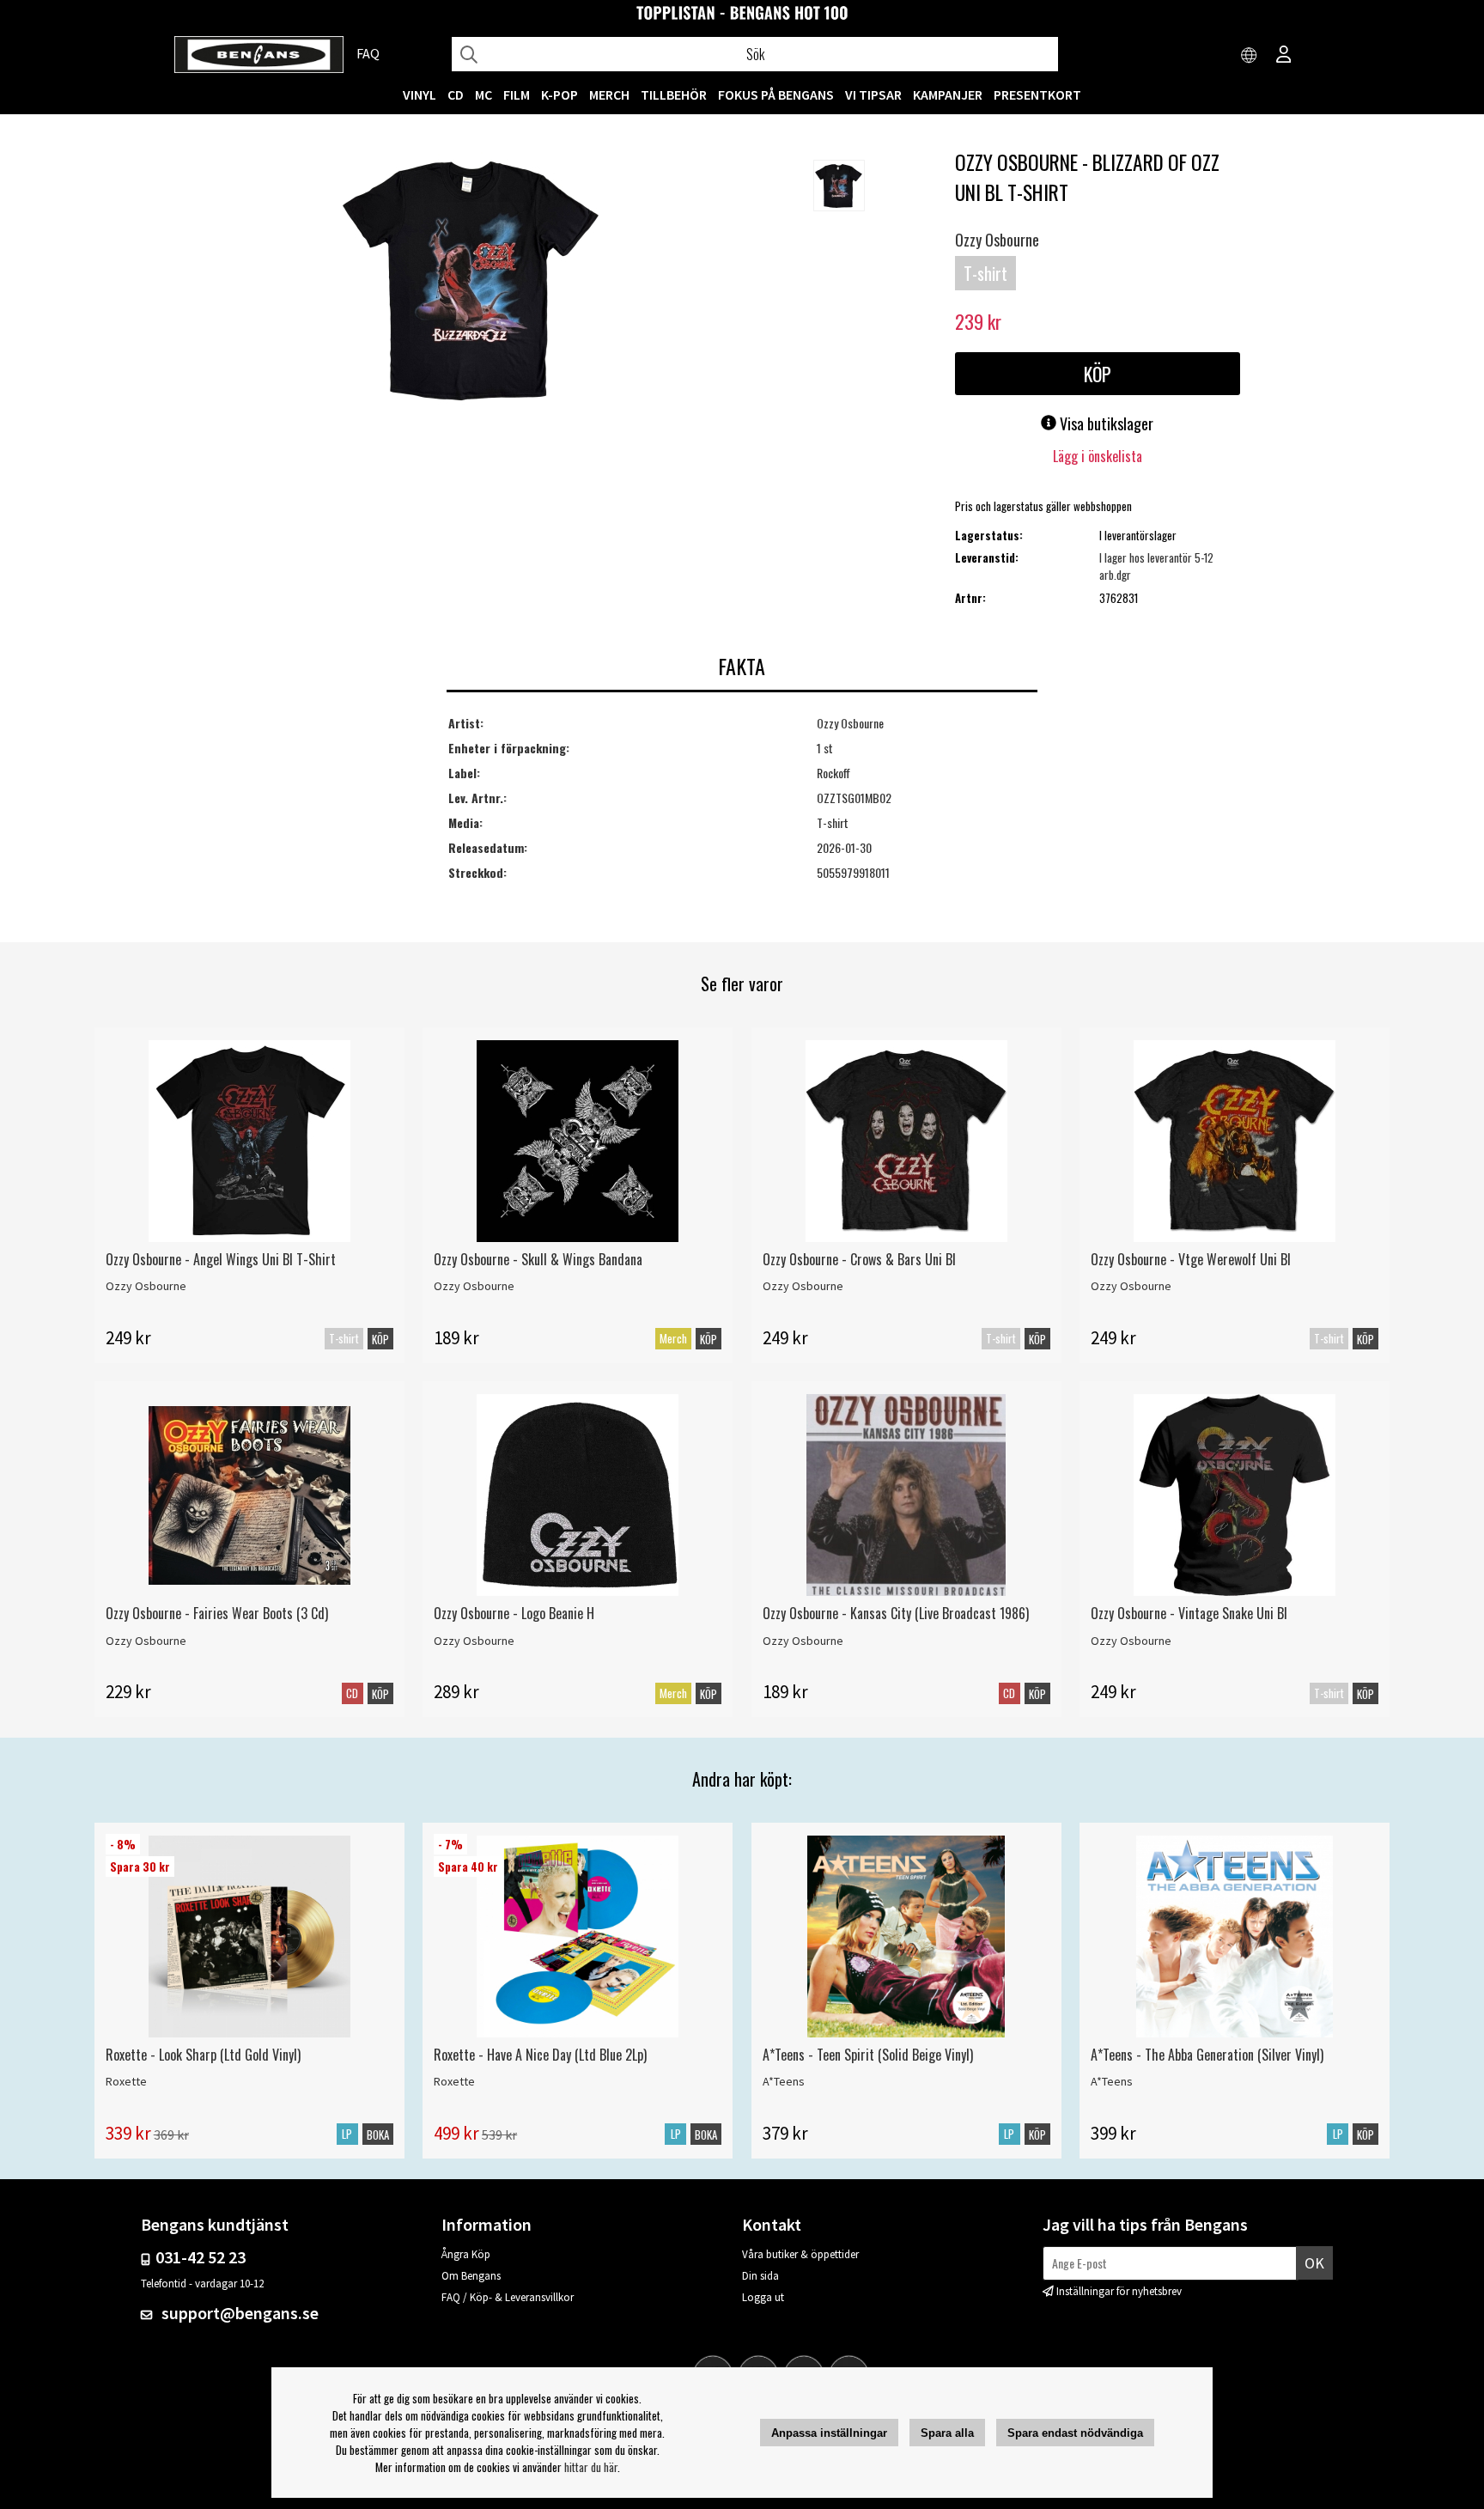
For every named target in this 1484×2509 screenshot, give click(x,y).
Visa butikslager (1105, 423)
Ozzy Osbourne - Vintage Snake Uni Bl (1189, 1613)
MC (484, 94)
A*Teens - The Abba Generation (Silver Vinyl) (1207, 2055)
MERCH (609, 94)
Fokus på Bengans (776, 94)
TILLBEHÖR (674, 94)
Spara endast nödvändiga (1075, 2433)
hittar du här (591, 2467)
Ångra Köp (466, 2254)
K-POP (560, 94)
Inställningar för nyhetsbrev (1119, 2291)
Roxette (126, 2081)
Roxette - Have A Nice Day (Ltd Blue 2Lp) (540, 2055)
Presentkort (1037, 94)
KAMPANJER (948, 94)
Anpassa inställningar (829, 2433)
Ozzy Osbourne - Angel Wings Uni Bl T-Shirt (221, 1259)
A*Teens (784, 2081)
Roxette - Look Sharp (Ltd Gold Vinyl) (203, 2055)
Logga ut (763, 2297)
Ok (1314, 2263)
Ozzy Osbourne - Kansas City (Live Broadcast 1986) (896, 1613)
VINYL (420, 94)
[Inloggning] (1284, 56)
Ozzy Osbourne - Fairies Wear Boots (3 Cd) (217, 1613)
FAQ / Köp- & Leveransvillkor (508, 2297)
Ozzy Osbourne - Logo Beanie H (514, 1613)
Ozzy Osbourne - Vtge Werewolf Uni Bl (1191, 1259)
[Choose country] (1250, 56)
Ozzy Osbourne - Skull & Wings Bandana (538, 1259)
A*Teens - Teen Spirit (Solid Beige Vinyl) (868, 2055)
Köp (380, 1339)
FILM (517, 94)
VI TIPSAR (873, 94)
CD (456, 94)
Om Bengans (471, 2276)
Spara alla (947, 2433)
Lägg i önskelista (1098, 456)
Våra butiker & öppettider (800, 2254)
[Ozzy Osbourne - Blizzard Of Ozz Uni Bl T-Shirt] (471, 283)
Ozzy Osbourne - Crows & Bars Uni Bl (859, 1259)
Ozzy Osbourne (997, 240)
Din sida (760, 2276)
